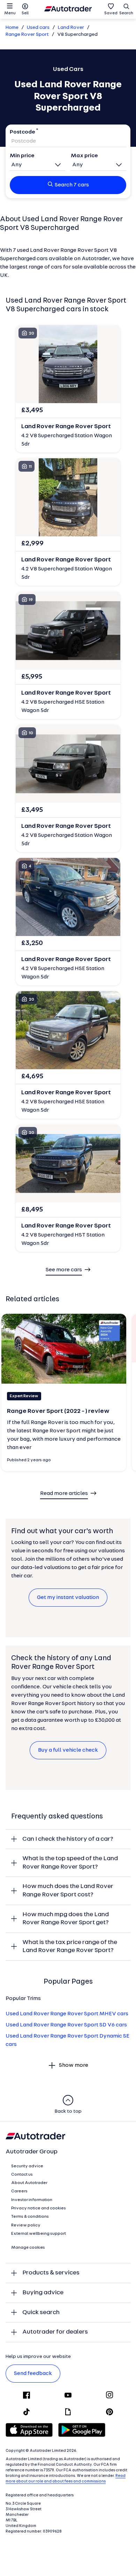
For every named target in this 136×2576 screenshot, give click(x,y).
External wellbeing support (39, 2234)
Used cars (38, 28)
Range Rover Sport (27, 35)
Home (12, 28)
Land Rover (71, 28)
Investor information (32, 2200)
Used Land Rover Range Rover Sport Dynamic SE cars (67, 2040)
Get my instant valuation (68, 1598)
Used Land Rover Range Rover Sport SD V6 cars (66, 2025)
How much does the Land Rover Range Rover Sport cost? (68, 1891)
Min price (22, 156)
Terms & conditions (30, 2217)
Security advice (27, 2166)
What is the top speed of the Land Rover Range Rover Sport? (70, 1863)
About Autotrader (29, 2183)
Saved (111, 13)
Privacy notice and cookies (39, 2208)
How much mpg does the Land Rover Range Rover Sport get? (66, 1919)
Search (126, 13)
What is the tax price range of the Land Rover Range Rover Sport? (70, 1947)
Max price (84, 156)
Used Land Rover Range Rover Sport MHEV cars (67, 2014)
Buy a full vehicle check (68, 1750)
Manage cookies (28, 2248)
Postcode (22, 132)
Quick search (41, 2313)
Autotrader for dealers (55, 2332)
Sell (25, 13)
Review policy (26, 2225)
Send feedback (33, 2374)
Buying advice (43, 2293)
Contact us (22, 2175)
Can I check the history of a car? (68, 1839)
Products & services (51, 2273)
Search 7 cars (72, 185)
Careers (19, 2191)
